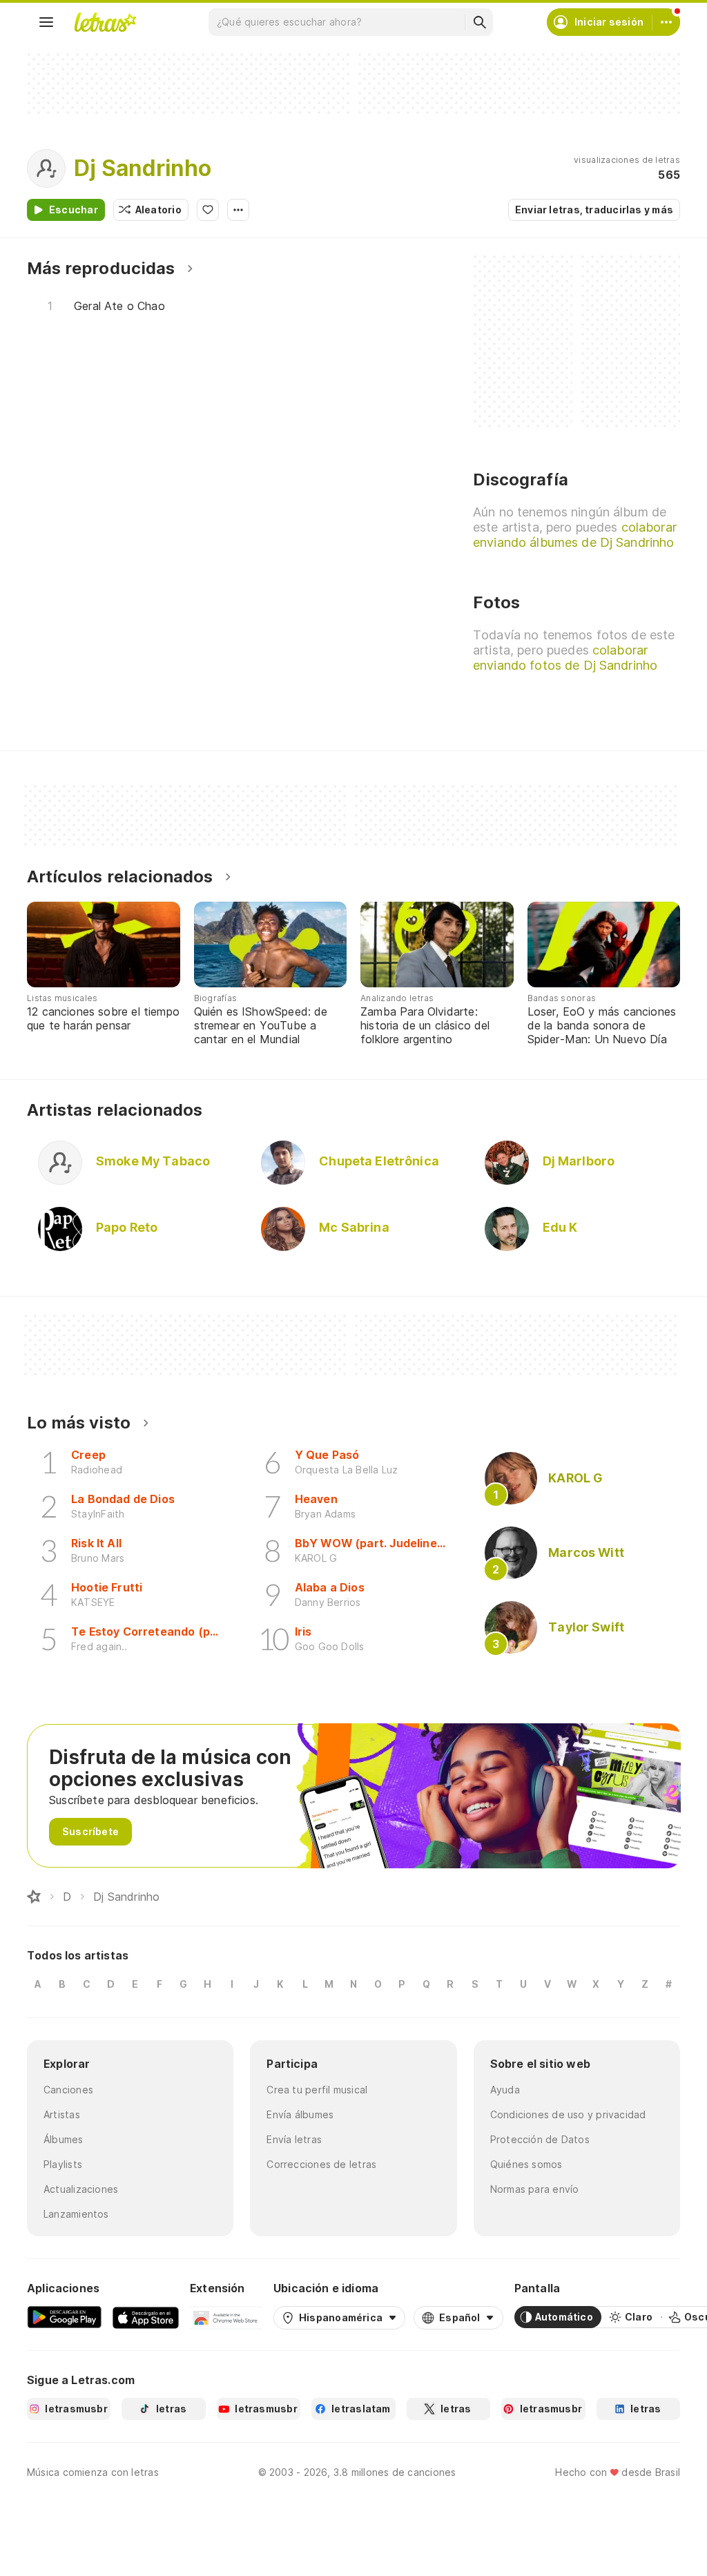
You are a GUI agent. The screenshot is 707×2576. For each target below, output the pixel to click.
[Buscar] (479, 22)
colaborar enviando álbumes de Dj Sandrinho (575, 535)
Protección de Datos (540, 2139)
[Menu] (46, 22)
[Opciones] (238, 210)
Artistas (62, 2114)
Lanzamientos (76, 2214)
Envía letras (294, 2139)
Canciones (68, 2090)
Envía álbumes (300, 2114)
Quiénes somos (526, 2164)
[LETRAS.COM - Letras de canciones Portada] (105, 22)
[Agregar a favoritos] (208, 210)
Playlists (63, 2164)
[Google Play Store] (64, 2317)
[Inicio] (34, 1897)
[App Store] (146, 2317)
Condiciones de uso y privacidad (568, 2114)
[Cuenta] (666, 22)
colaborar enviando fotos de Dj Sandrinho (565, 658)
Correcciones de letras (321, 2164)
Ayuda (505, 2090)
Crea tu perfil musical (317, 2090)
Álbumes (64, 2139)
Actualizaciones (81, 2189)
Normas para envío (535, 2189)
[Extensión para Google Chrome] (226, 2317)
